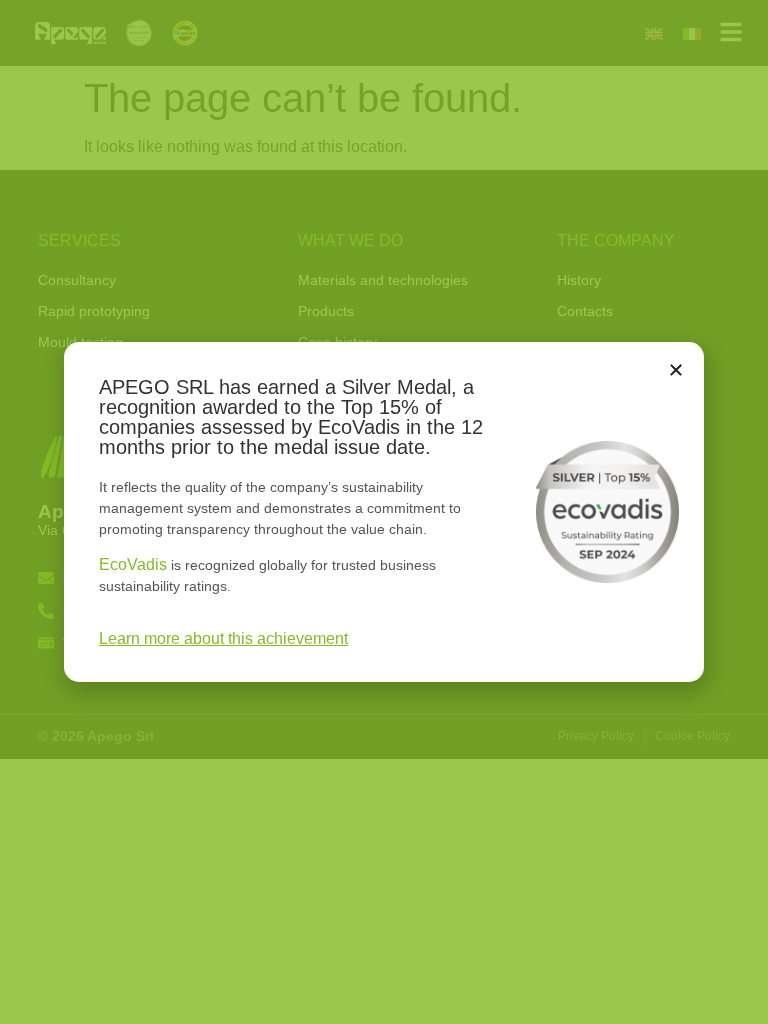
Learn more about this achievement (223, 638)
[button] (676, 370)
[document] (384, 512)
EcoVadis (133, 564)
